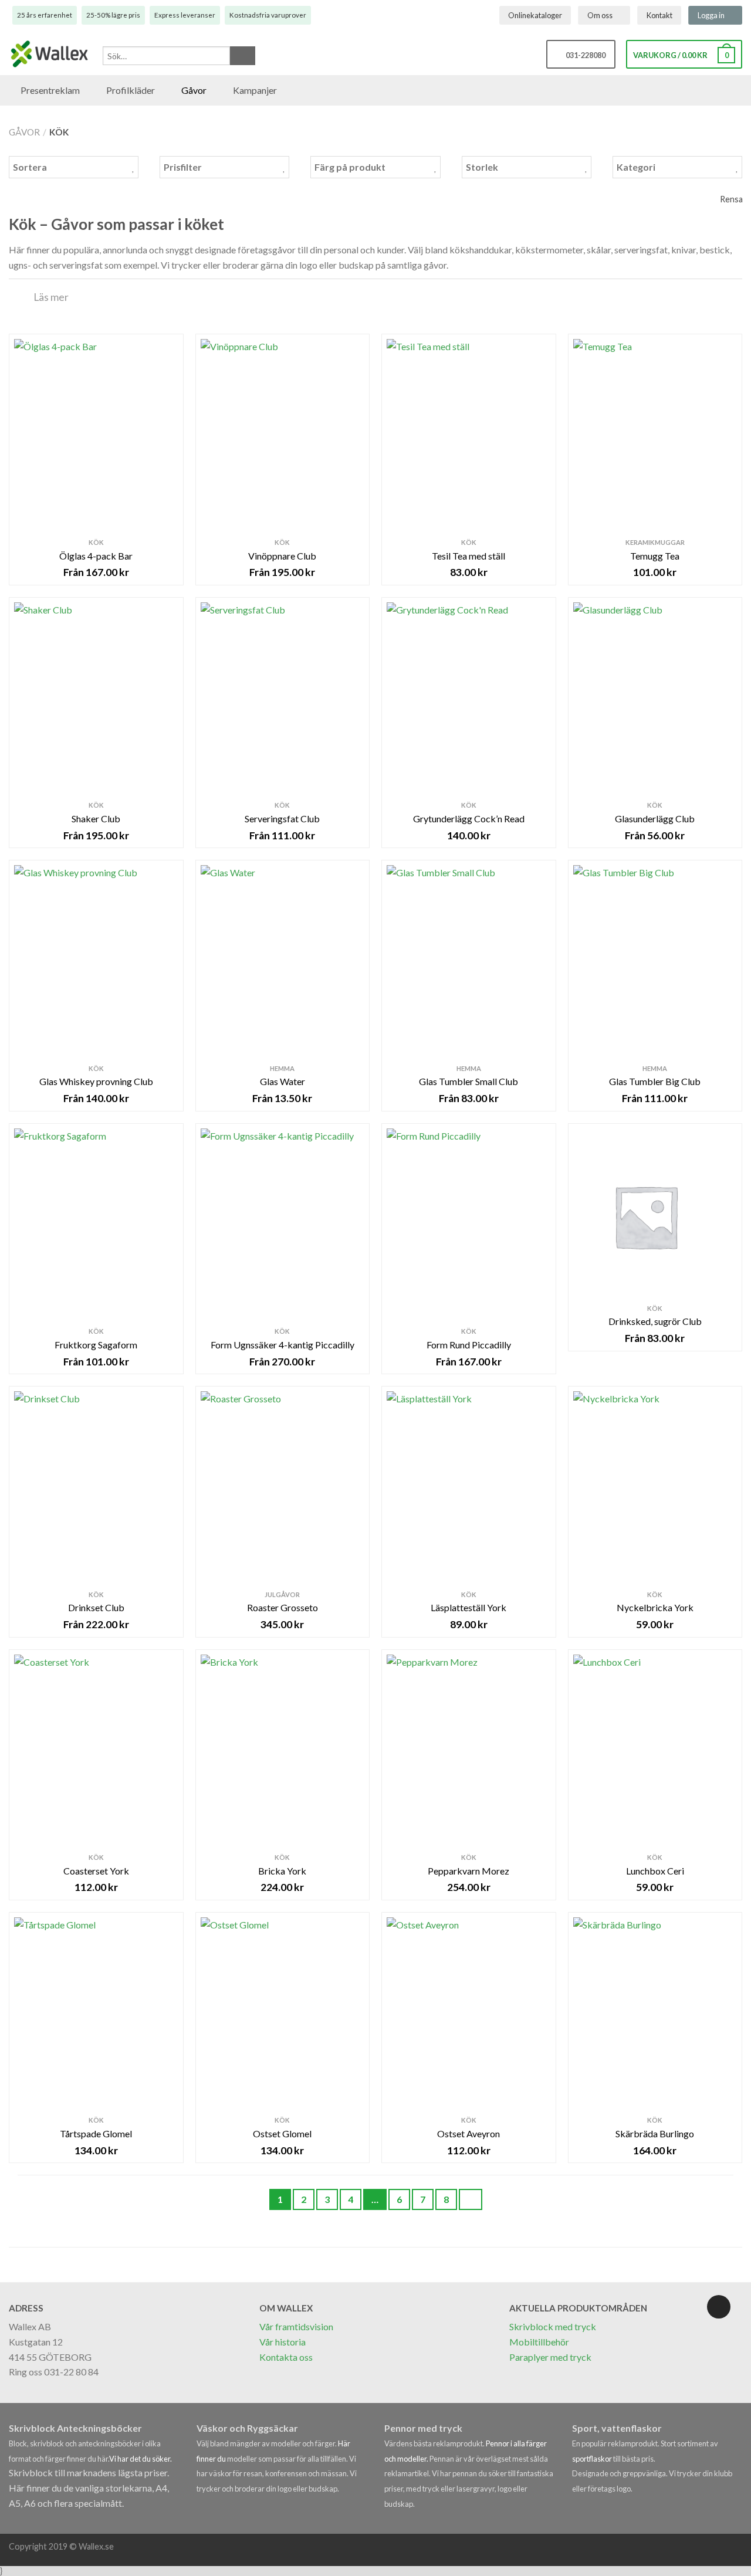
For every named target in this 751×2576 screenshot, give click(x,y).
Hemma (282, 1068)
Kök (96, 542)
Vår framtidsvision (296, 2326)
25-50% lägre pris (113, 15)
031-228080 (584, 55)
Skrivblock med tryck (553, 2326)
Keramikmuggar (655, 542)
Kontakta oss (286, 2357)
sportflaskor (593, 2459)
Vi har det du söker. (141, 2459)
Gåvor (24, 132)
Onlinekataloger (535, 15)
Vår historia (283, 2342)
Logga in (711, 15)
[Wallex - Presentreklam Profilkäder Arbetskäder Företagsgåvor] (50, 55)
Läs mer (51, 297)
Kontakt (659, 15)
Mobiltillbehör (539, 2342)
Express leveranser (185, 15)
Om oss (600, 15)
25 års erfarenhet (45, 15)
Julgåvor (282, 1594)
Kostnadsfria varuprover (268, 15)
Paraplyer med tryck (550, 2357)
